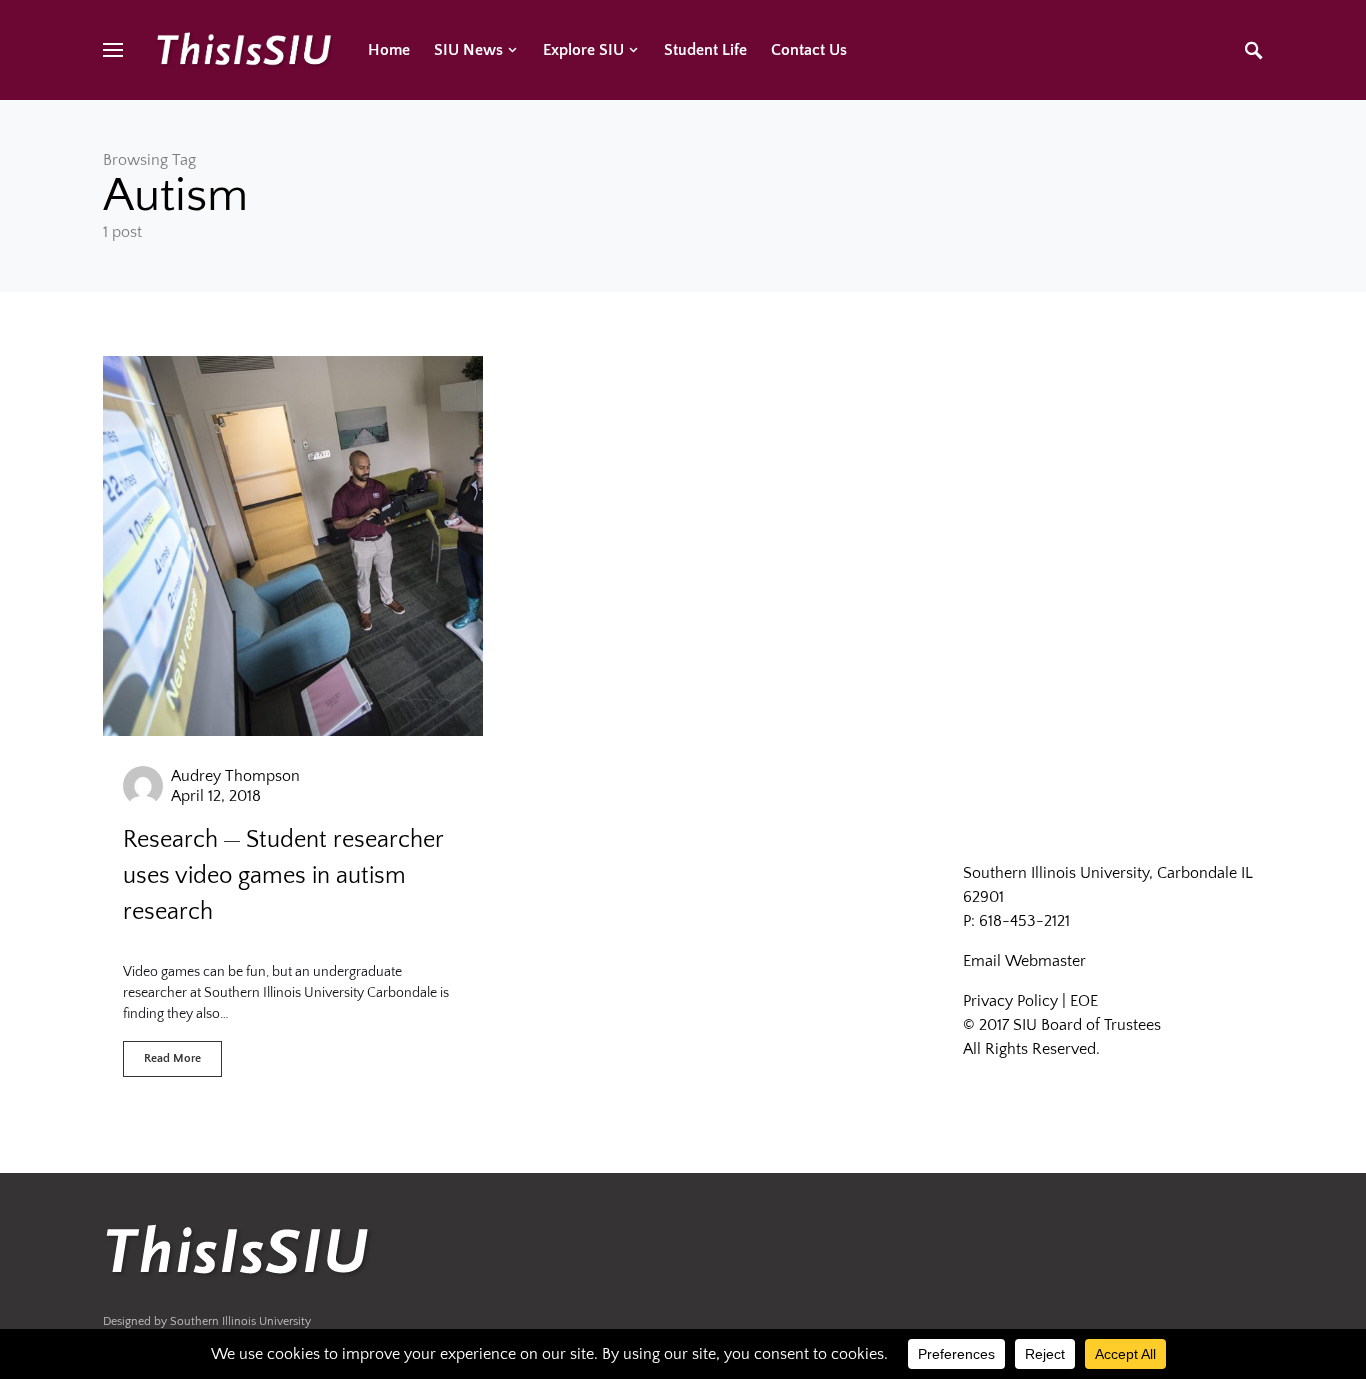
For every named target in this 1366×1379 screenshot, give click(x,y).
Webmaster (1045, 961)
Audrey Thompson (235, 776)
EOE (1084, 1001)
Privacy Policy (1010, 1001)
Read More (172, 1058)
